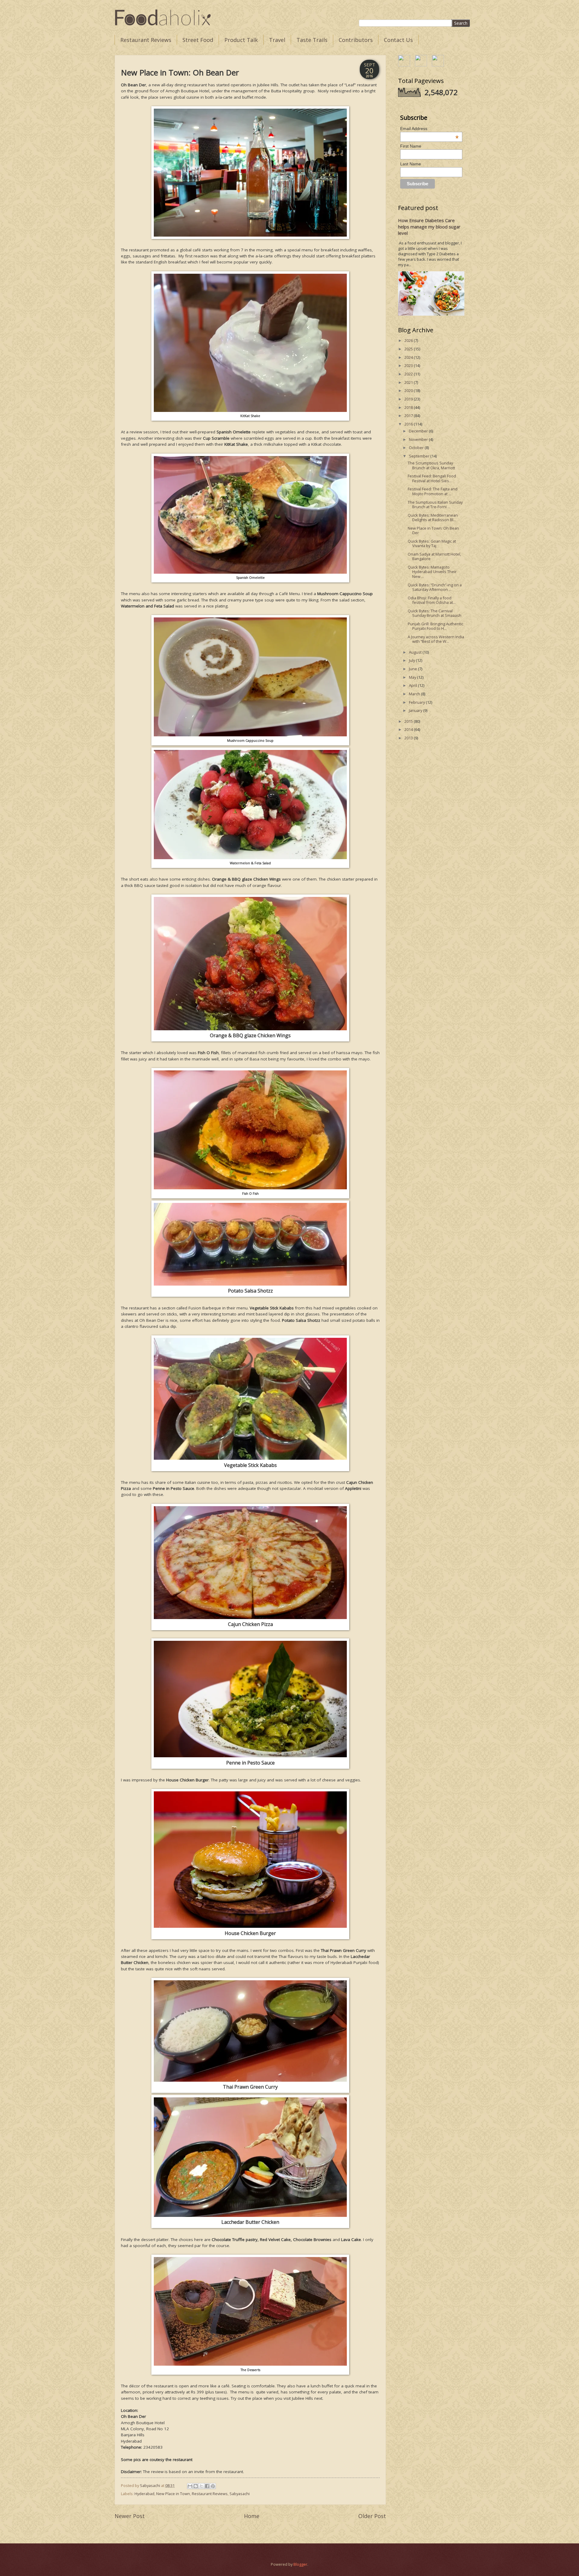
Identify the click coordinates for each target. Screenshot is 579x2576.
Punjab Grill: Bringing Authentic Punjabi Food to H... (435, 626)
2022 (409, 374)
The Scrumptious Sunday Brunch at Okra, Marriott (431, 465)
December (419, 431)
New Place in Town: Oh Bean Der (433, 530)
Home (252, 2516)
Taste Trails (312, 40)
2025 (409, 349)
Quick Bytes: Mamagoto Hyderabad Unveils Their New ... (432, 572)
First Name (411, 146)
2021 (409, 382)
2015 (409, 721)
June (413, 669)
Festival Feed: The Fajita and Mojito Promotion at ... (433, 491)
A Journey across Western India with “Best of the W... (436, 639)
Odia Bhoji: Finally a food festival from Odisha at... (432, 600)
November (419, 439)
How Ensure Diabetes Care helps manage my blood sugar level (429, 227)
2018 (409, 407)
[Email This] (190, 2486)
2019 (409, 399)
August (416, 652)
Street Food (198, 40)
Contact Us (398, 40)
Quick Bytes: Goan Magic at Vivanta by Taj (432, 543)
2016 (409, 424)
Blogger (300, 2564)
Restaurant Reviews (146, 40)
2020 (409, 391)
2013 (409, 738)
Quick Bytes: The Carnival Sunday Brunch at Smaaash (435, 613)
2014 (409, 729)
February (417, 702)
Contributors (356, 40)
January (416, 710)
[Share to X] (201, 2486)
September (420, 456)
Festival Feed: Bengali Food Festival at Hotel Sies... (432, 478)
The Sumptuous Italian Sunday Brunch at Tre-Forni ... (435, 504)
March (415, 694)
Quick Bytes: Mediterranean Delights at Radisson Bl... (433, 517)
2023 (409, 365)
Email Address (430, 129)
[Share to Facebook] (207, 2486)
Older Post (372, 2516)
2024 (409, 357)
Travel (277, 40)
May (413, 677)
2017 (409, 416)
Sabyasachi (240, 2494)
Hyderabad (144, 2494)
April (413, 685)
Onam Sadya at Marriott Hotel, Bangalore (434, 556)
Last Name (411, 164)
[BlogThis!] (196, 2486)
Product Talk (241, 40)
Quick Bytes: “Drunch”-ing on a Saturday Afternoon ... (435, 587)
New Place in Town (173, 2494)
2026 (409, 340)
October (417, 448)
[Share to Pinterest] (213, 2486)
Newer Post (130, 2516)
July (412, 660)
